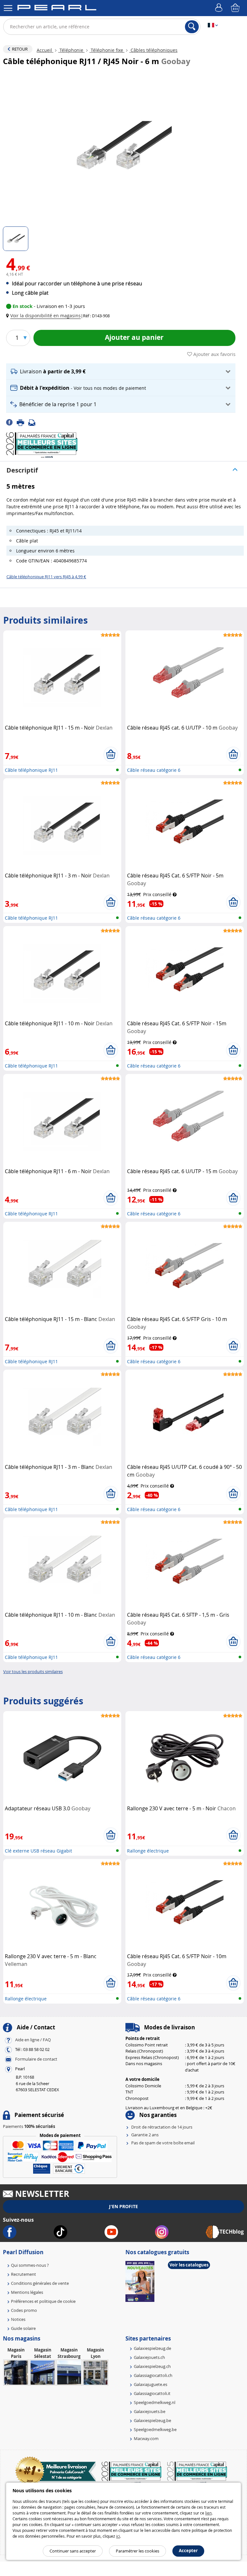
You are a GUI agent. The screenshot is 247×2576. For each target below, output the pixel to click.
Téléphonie (71, 50)
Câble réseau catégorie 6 (154, 770)
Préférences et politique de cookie (43, 2301)
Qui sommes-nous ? (30, 2265)
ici (118, 2536)
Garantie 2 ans (145, 2135)
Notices (18, 2319)
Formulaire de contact (36, 2059)
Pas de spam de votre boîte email (163, 2143)
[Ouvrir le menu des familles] (8, 8)
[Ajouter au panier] (111, 754)
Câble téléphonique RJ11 (31, 770)
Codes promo (24, 2310)
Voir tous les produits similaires (33, 1671)
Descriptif (22, 470)
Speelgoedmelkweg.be (155, 2429)
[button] (45, 316)
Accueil (45, 50)
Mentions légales (27, 2292)
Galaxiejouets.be (150, 2411)
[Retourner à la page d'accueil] (57, 9)
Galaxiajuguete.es (151, 2384)
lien (208, 2513)
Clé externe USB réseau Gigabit (38, 1851)
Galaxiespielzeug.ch (152, 2366)
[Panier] (236, 8)
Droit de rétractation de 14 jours (162, 2127)
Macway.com (146, 2438)
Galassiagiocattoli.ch (153, 2375)
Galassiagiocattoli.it (152, 2393)
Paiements (29, 2126)
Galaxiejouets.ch (149, 2357)
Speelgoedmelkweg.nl (155, 2402)
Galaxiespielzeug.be (152, 2420)
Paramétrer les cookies (137, 2551)
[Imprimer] (23, 422)
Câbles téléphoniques (153, 50)
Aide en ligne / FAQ (33, 2040)
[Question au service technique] (34, 422)
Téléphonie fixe (107, 50)
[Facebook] (11, 422)
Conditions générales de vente (40, 2283)
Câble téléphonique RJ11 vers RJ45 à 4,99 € (46, 577)
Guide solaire (23, 2328)
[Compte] (220, 8)
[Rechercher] (192, 27)
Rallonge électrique (148, 1851)
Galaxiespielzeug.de (152, 2348)
